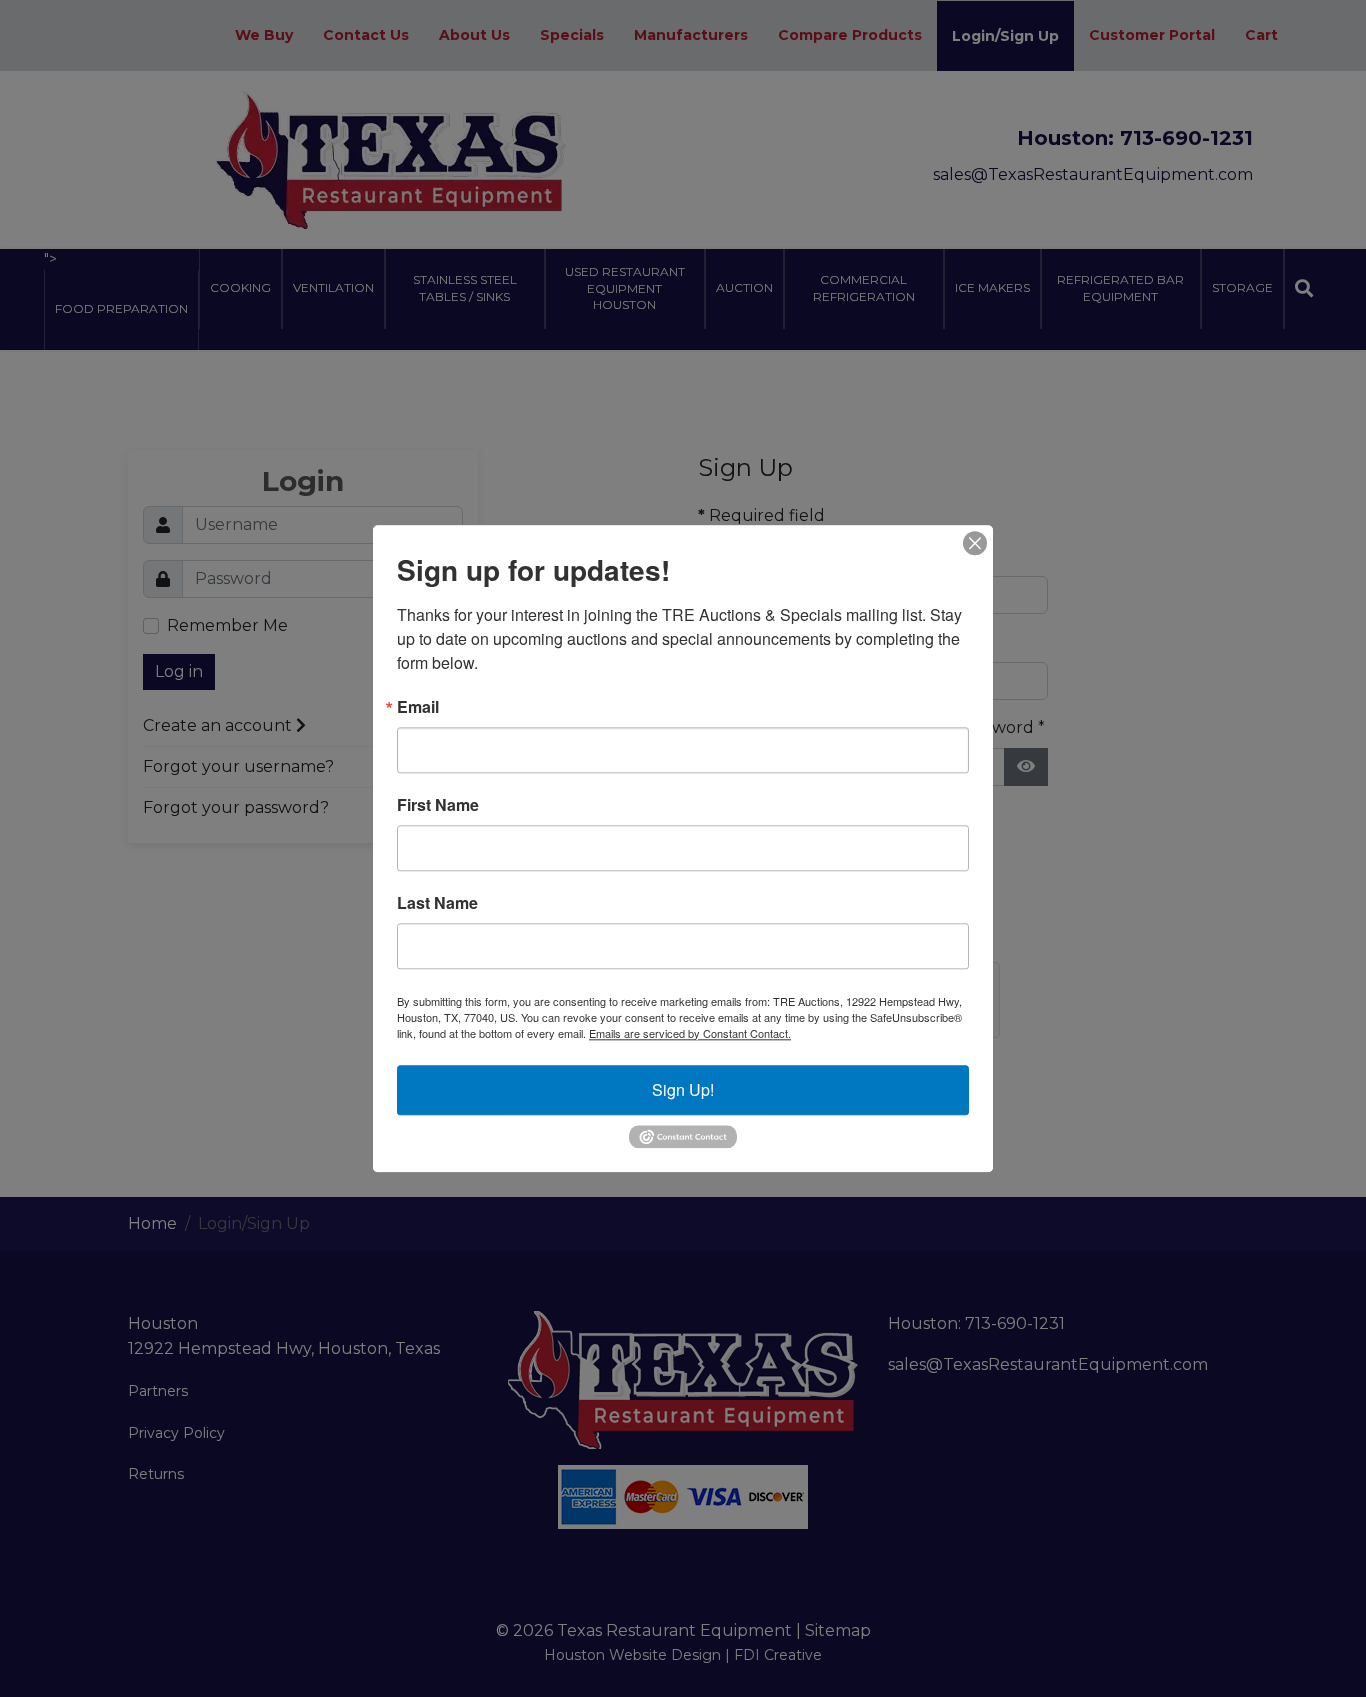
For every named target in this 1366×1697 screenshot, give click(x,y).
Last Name (437, 903)
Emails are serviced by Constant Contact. (690, 1033)
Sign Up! (683, 1089)
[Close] (975, 543)
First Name (438, 805)
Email (418, 707)
